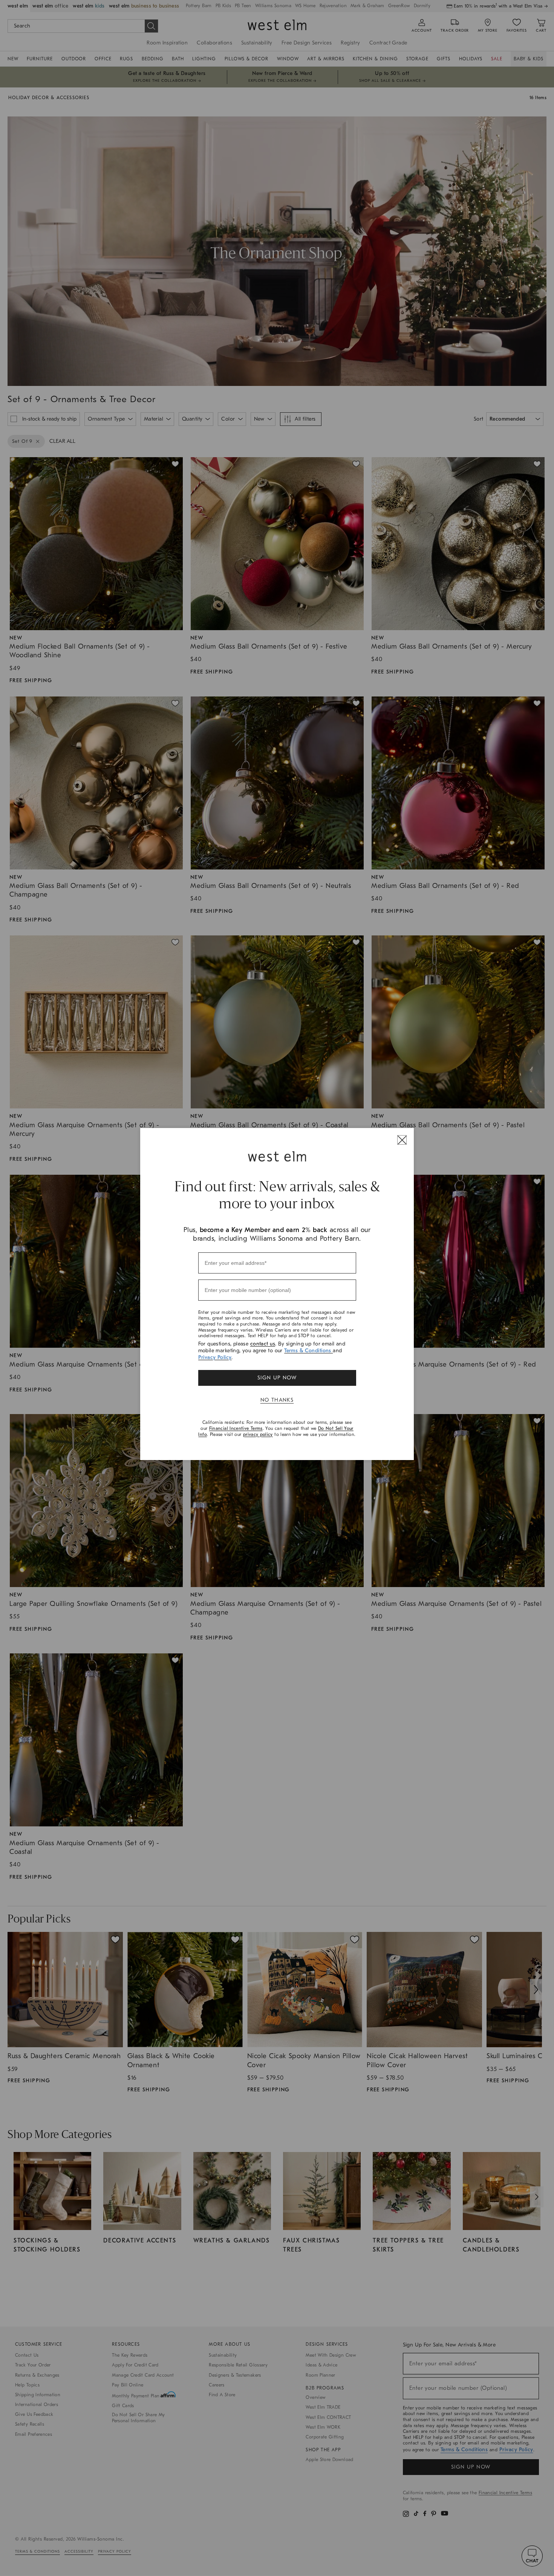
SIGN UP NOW (277, 1378)
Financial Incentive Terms (236, 1428)
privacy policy (258, 1434)
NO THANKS (277, 1400)
